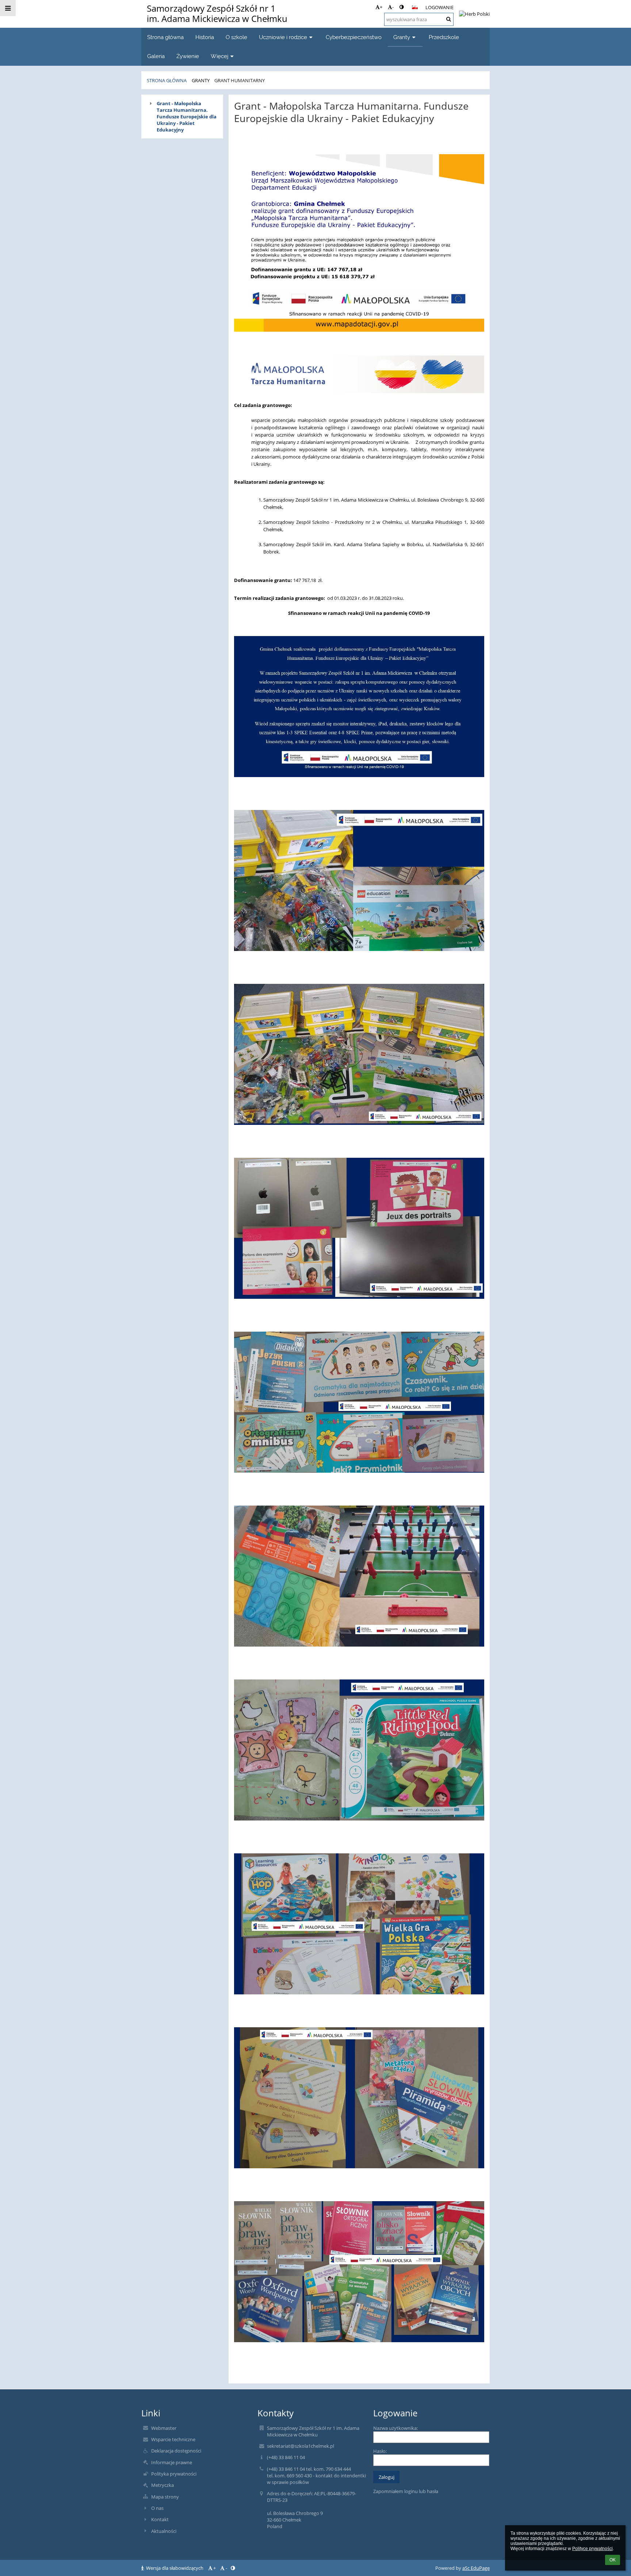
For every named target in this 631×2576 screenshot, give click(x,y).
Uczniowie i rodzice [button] (283, 37)
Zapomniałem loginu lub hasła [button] (406, 2491)
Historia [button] (205, 37)
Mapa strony (165, 2497)
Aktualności (164, 2531)
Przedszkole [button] (444, 37)
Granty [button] (402, 37)
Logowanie (439, 7)
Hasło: (380, 2451)
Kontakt (160, 2519)
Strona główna (167, 80)
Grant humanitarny (240, 80)
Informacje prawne (172, 2462)
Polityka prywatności (174, 2474)
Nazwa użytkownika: (395, 2428)
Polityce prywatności (592, 2549)
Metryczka (162, 2485)
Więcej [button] (219, 56)
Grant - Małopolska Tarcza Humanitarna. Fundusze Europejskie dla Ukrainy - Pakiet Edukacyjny (187, 117)
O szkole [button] (236, 37)
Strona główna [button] (165, 37)
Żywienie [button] (188, 56)
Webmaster (164, 2428)
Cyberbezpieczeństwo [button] (354, 37)
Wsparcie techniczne (173, 2439)
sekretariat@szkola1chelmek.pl (301, 2446)
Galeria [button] (156, 56)
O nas (157, 2508)
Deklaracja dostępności (176, 2451)
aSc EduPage (476, 2568)
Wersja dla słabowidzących (175, 2568)
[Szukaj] (449, 19)
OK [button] (613, 2560)
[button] (401, 7)
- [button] (393, 7)
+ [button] (381, 7)
